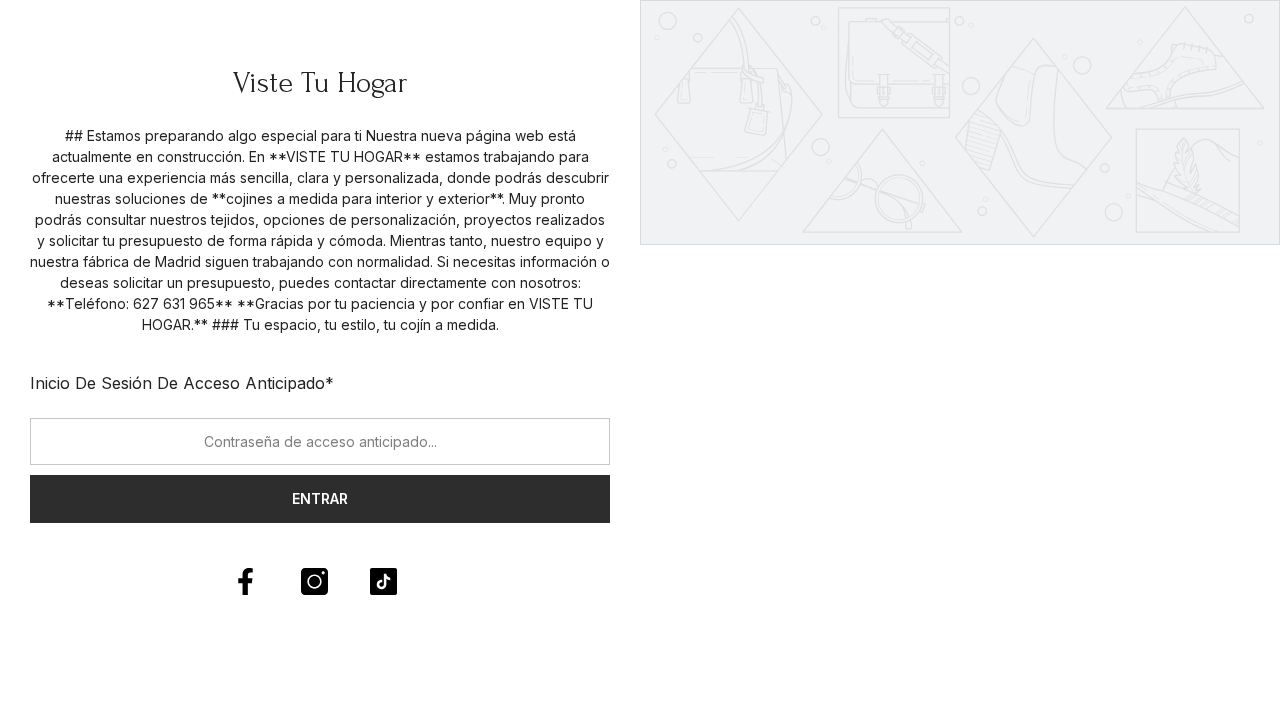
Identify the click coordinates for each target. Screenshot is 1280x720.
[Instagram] (314, 581)
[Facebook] (245, 581)
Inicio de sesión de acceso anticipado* (182, 383)
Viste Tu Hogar (320, 82)
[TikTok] (383, 581)
